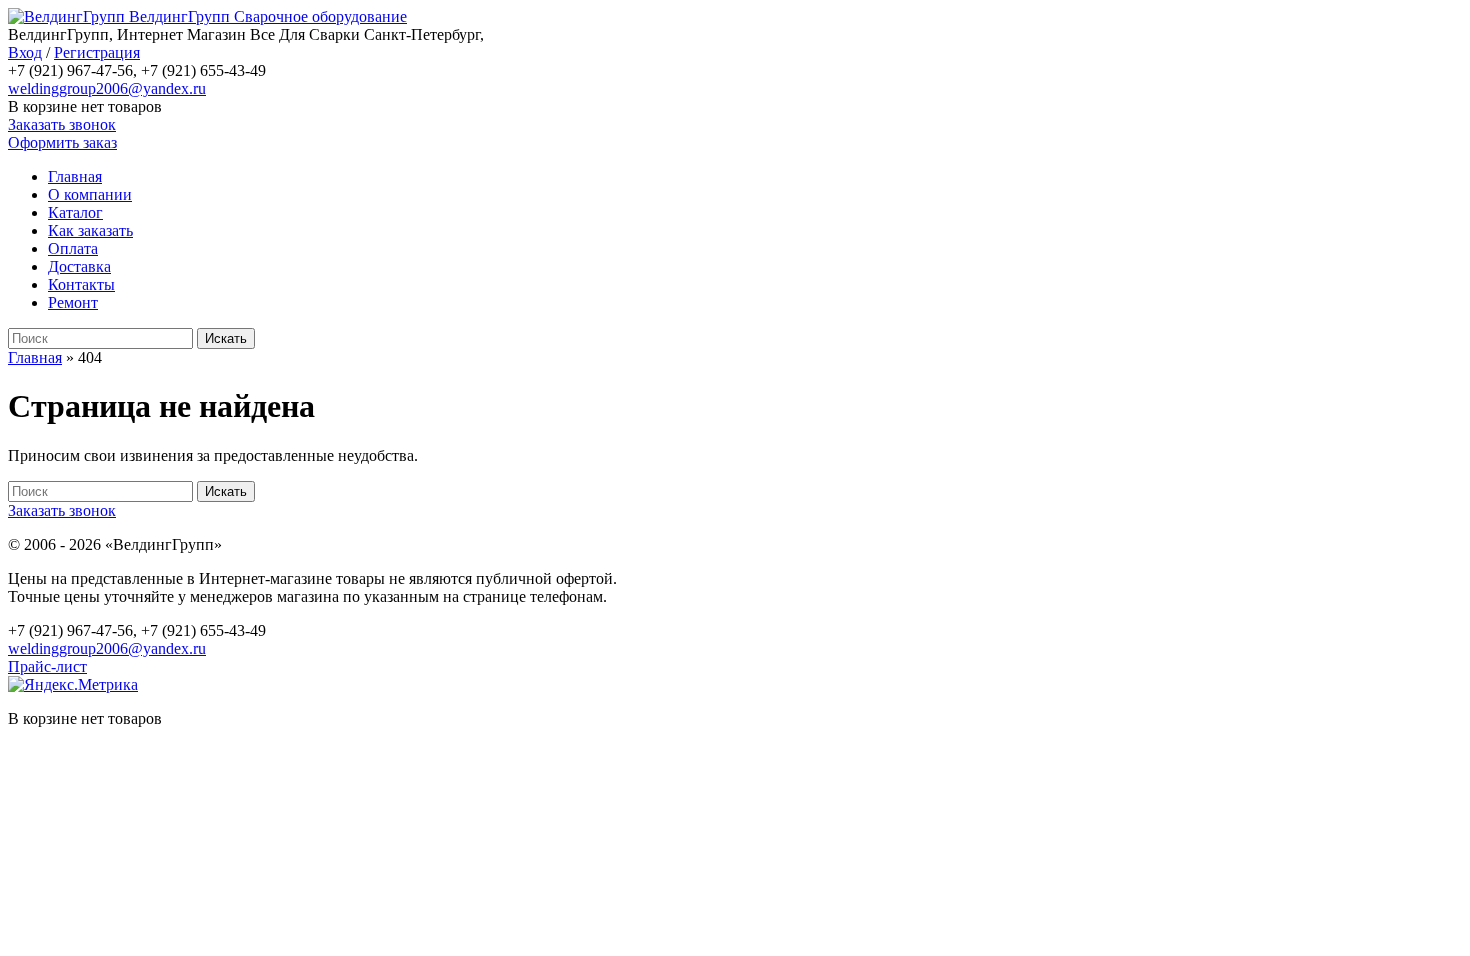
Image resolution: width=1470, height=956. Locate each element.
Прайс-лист (47, 666)
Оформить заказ (62, 142)
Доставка (79, 266)
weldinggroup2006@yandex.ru (107, 88)
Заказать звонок (62, 124)
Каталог (75, 212)
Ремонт (73, 302)
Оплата (73, 248)
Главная (75, 176)
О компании (90, 194)
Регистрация (97, 52)
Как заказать (90, 230)
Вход (25, 52)
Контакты (81, 284)
